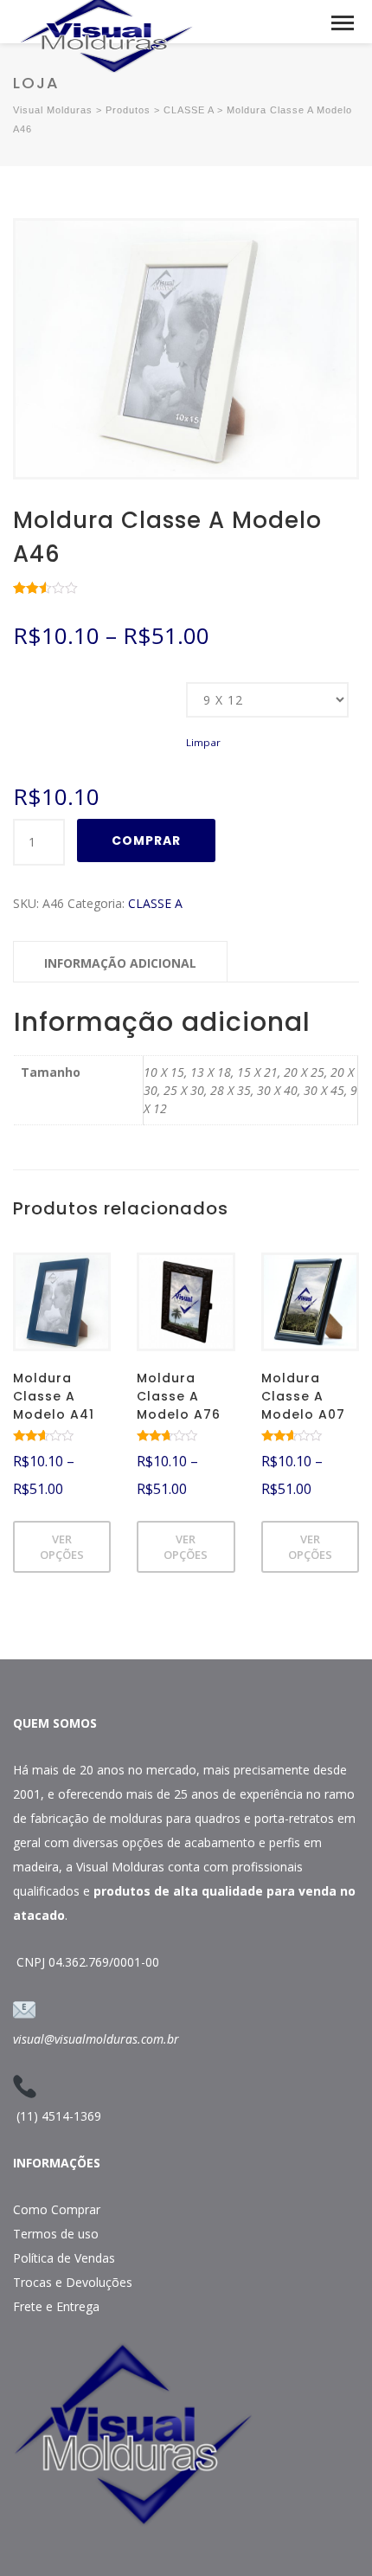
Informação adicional (120, 963)
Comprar (146, 840)
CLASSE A (155, 903)
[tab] (120, 962)
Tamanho (36, 684)
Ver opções (62, 1547)
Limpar (203, 742)
